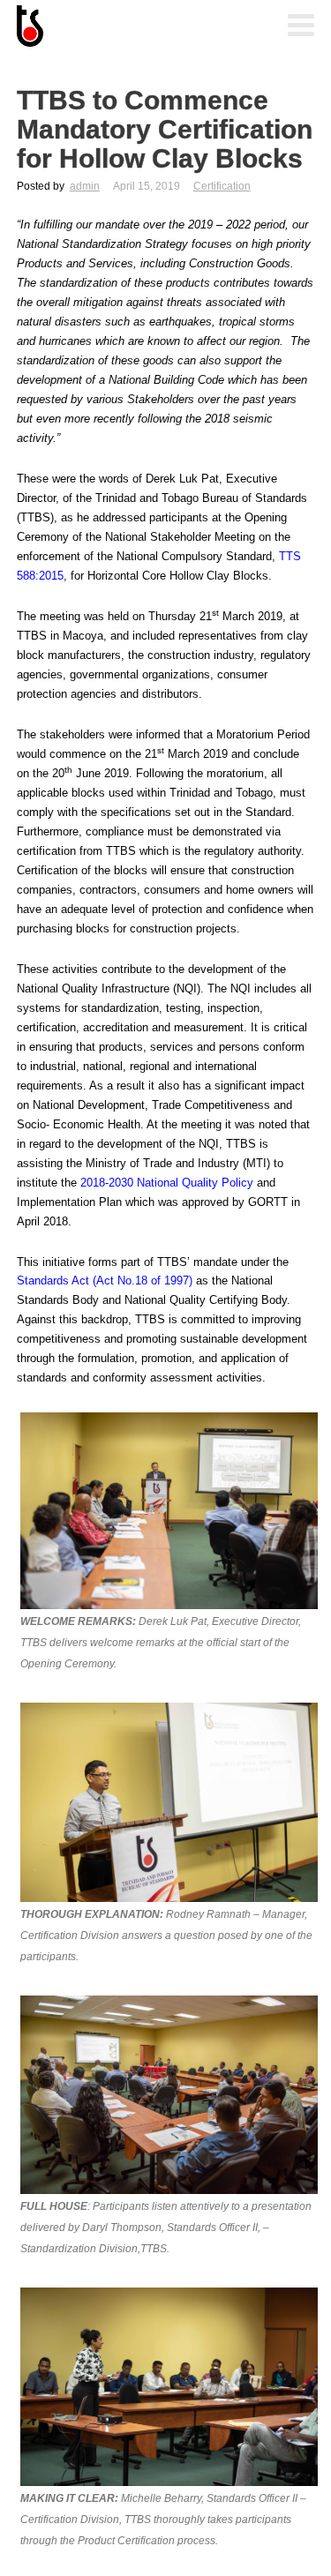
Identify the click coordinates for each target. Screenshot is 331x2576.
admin (85, 186)
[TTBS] (105, 27)
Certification (222, 186)
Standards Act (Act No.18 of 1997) (105, 1281)
